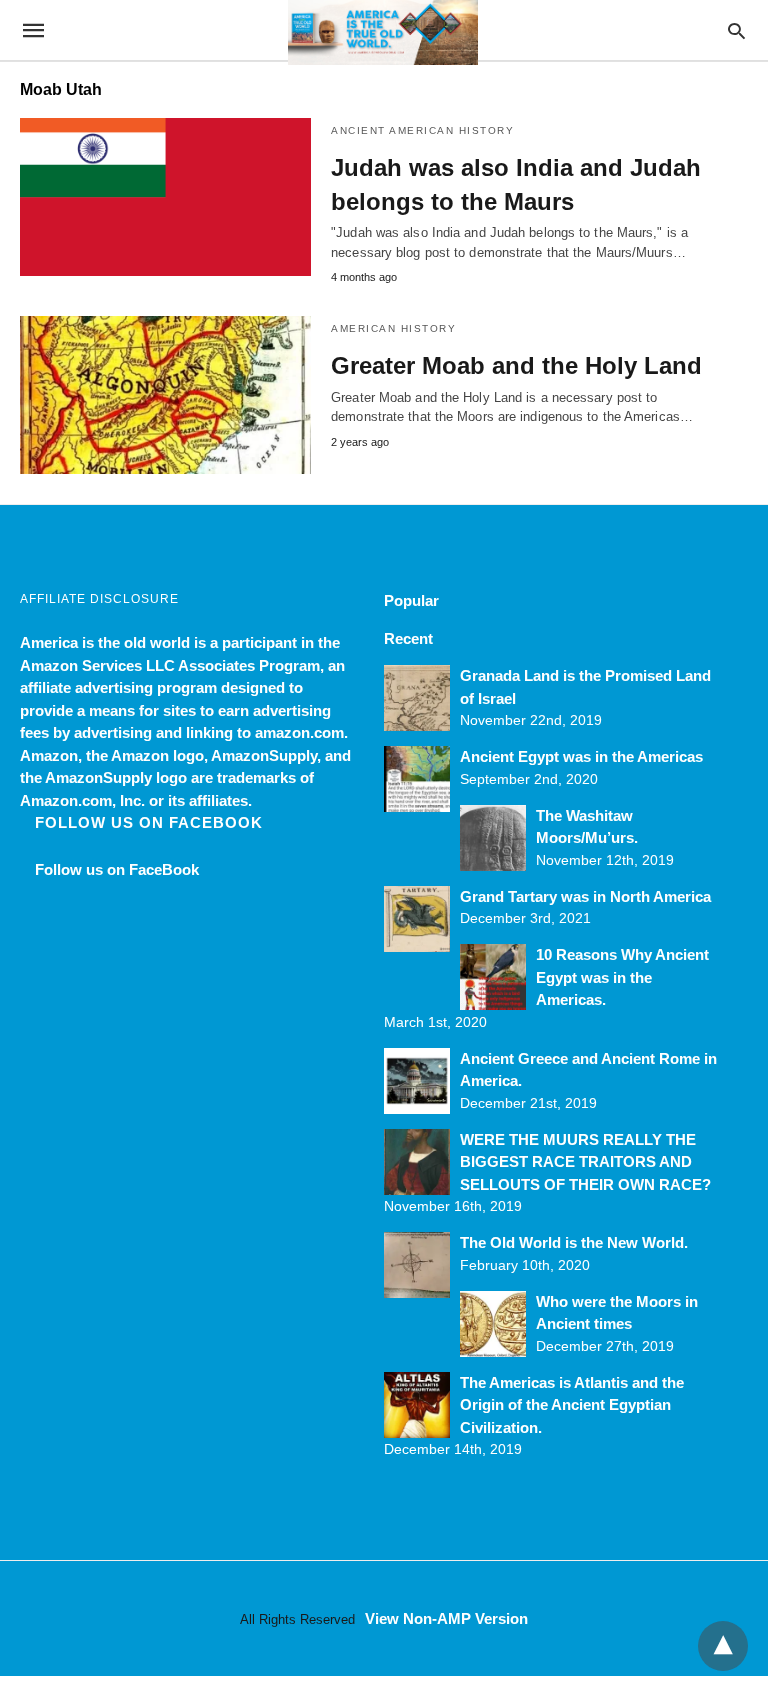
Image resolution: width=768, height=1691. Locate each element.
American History (393, 328)
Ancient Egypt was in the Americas (581, 756)
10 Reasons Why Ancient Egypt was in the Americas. (622, 977)
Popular (411, 600)
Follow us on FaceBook (149, 822)
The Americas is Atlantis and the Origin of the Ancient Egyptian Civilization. (572, 1405)
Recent (408, 638)
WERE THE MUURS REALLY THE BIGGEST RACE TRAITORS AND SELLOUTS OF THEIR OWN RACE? (585, 1162)
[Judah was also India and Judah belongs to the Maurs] (165, 197)
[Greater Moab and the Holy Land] (165, 395)
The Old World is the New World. (574, 1242)
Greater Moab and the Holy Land (516, 365)
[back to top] (723, 1646)
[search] (736, 30)
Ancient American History (422, 130)
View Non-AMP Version (446, 1618)
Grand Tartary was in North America (585, 896)
